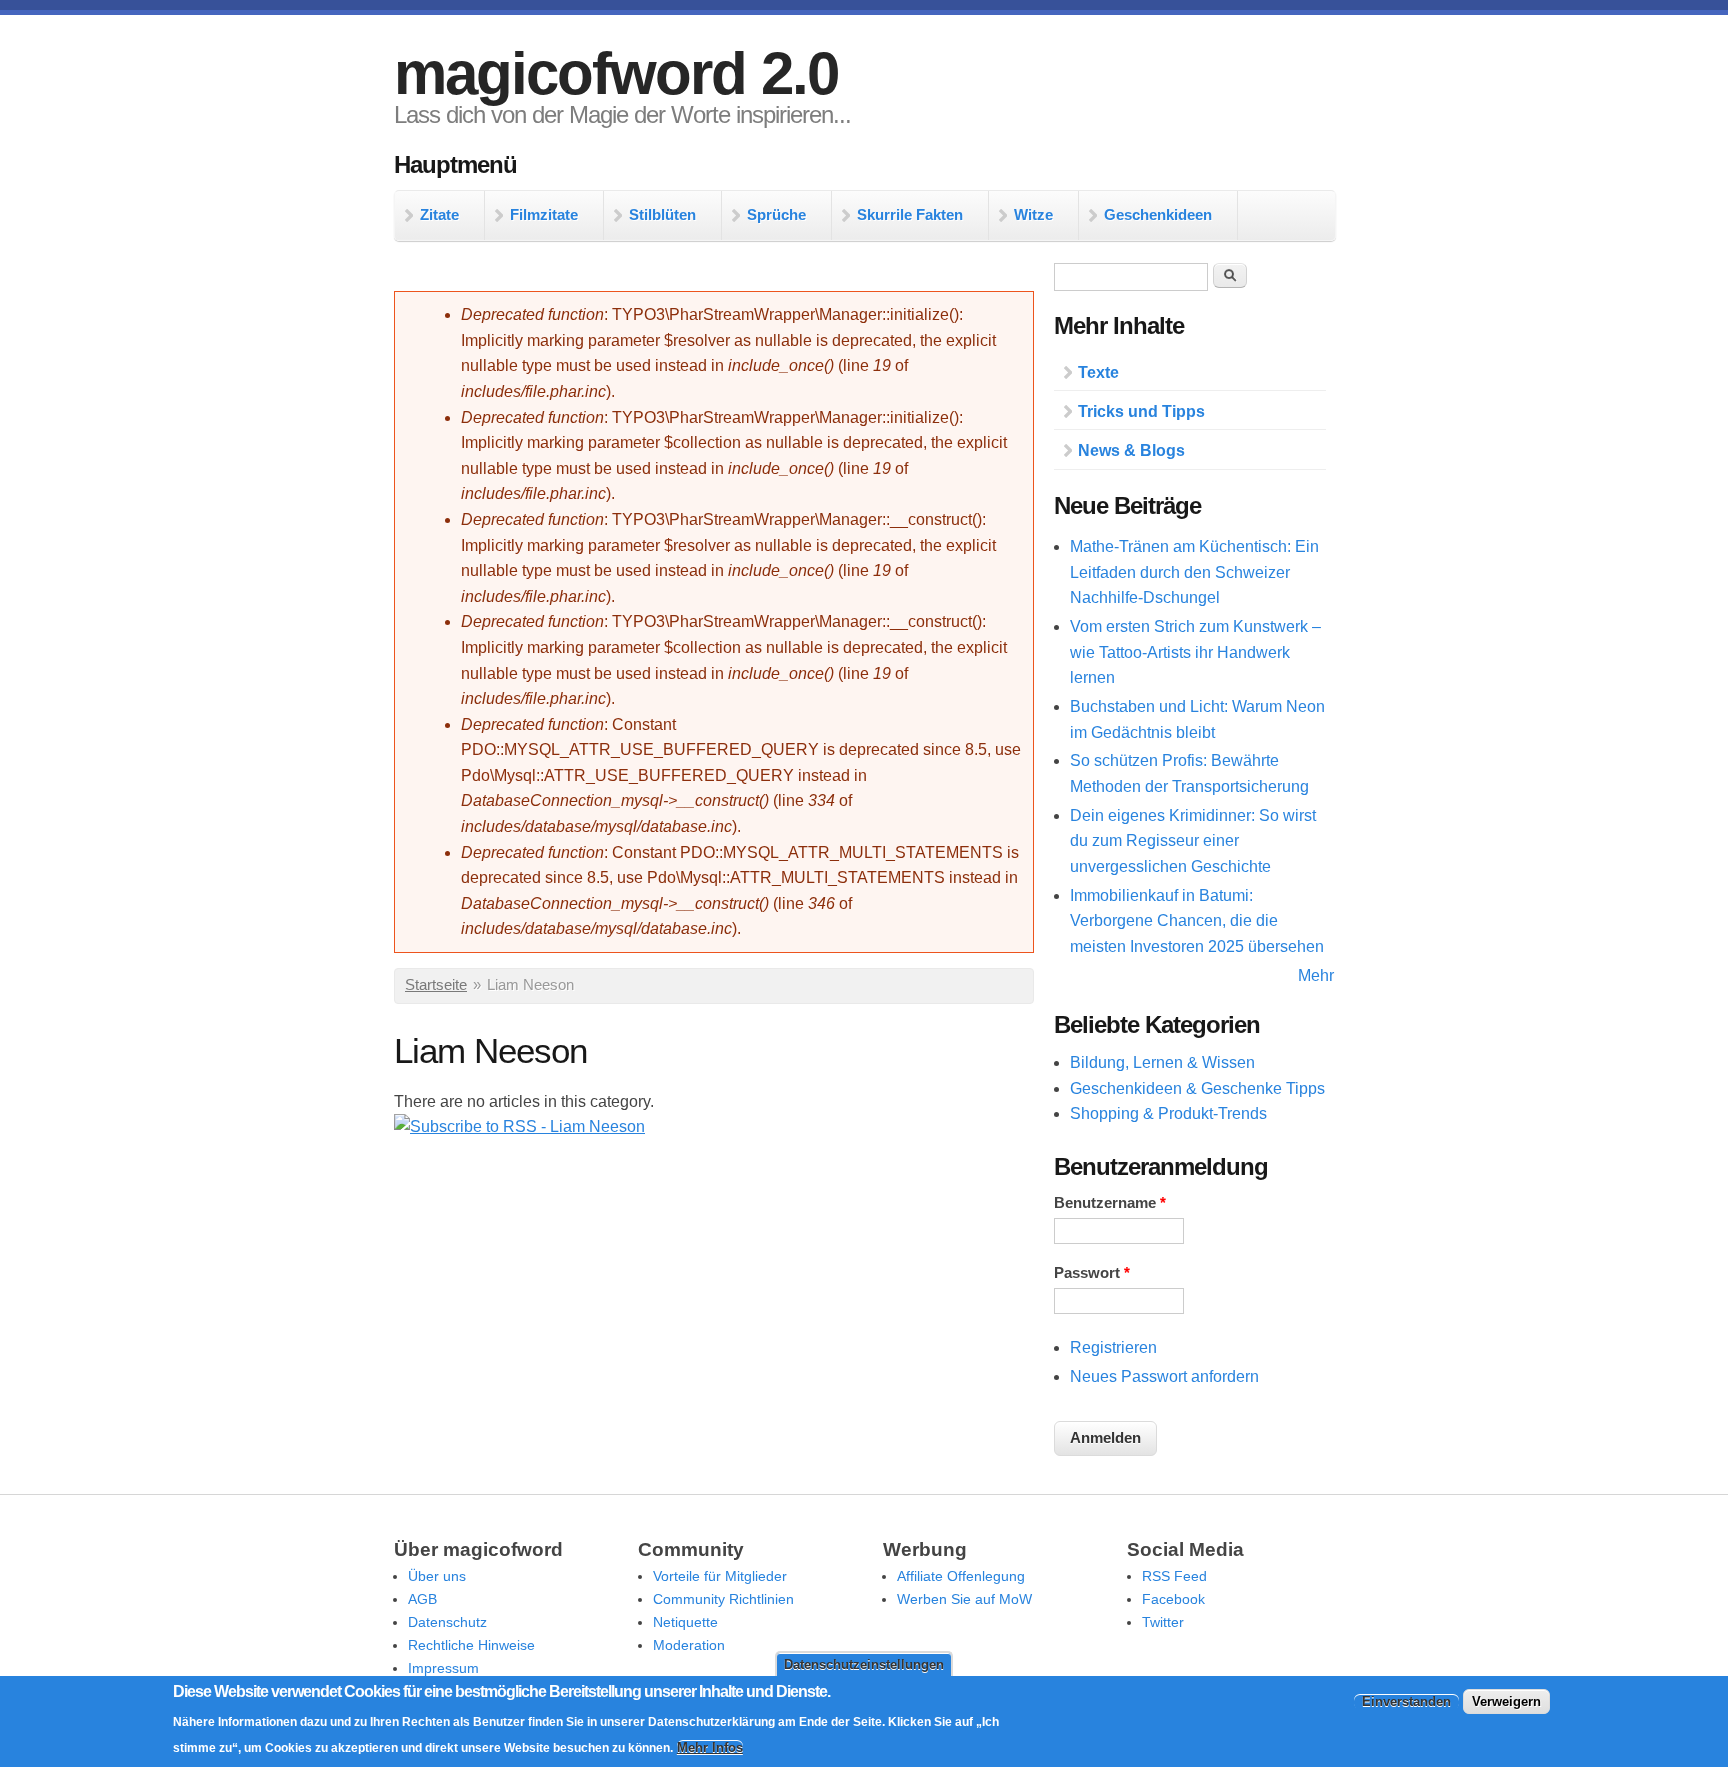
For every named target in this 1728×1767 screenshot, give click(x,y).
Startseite (436, 985)
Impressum (443, 1668)
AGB (422, 1599)
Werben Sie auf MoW (964, 1599)
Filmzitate (544, 214)
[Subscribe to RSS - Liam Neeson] (519, 1126)
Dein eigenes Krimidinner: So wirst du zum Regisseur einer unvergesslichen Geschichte (1193, 841)
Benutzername (1110, 1203)
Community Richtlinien (723, 1599)
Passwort (1092, 1273)
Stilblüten (662, 214)
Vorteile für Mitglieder (720, 1576)
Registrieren (1113, 1347)
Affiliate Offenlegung (961, 1576)
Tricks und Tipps (1141, 411)
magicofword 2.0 (616, 73)
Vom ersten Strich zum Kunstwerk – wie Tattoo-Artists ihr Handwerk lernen (1195, 652)
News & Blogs (1131, 450)
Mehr (1316, 975)
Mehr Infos (710, 1747)
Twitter (1163, 1622)
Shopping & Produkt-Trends (1168, 1113)
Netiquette (685, 1622)
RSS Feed (1174, 1576)
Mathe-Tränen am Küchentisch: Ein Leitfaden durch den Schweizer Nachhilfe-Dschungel (1194, 572)
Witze (1033, 214)
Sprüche (776, 214)
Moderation (689, 1645)
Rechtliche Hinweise (471, 1645)
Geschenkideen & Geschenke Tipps (1197, 1088)
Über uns (437, 1576)
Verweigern (1506, 1701)
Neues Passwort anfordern (1164, 1376)
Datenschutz (447, 1622)
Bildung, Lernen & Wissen (1162, 1062)
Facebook (1173, 1599)
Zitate (439, 214)
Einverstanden (1406, 1701)
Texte (1098, 372)
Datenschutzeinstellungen (864, 1664)
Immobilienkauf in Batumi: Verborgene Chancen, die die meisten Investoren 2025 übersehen (1197, 921)
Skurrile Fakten (910, 214)
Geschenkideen (1158, 214)
